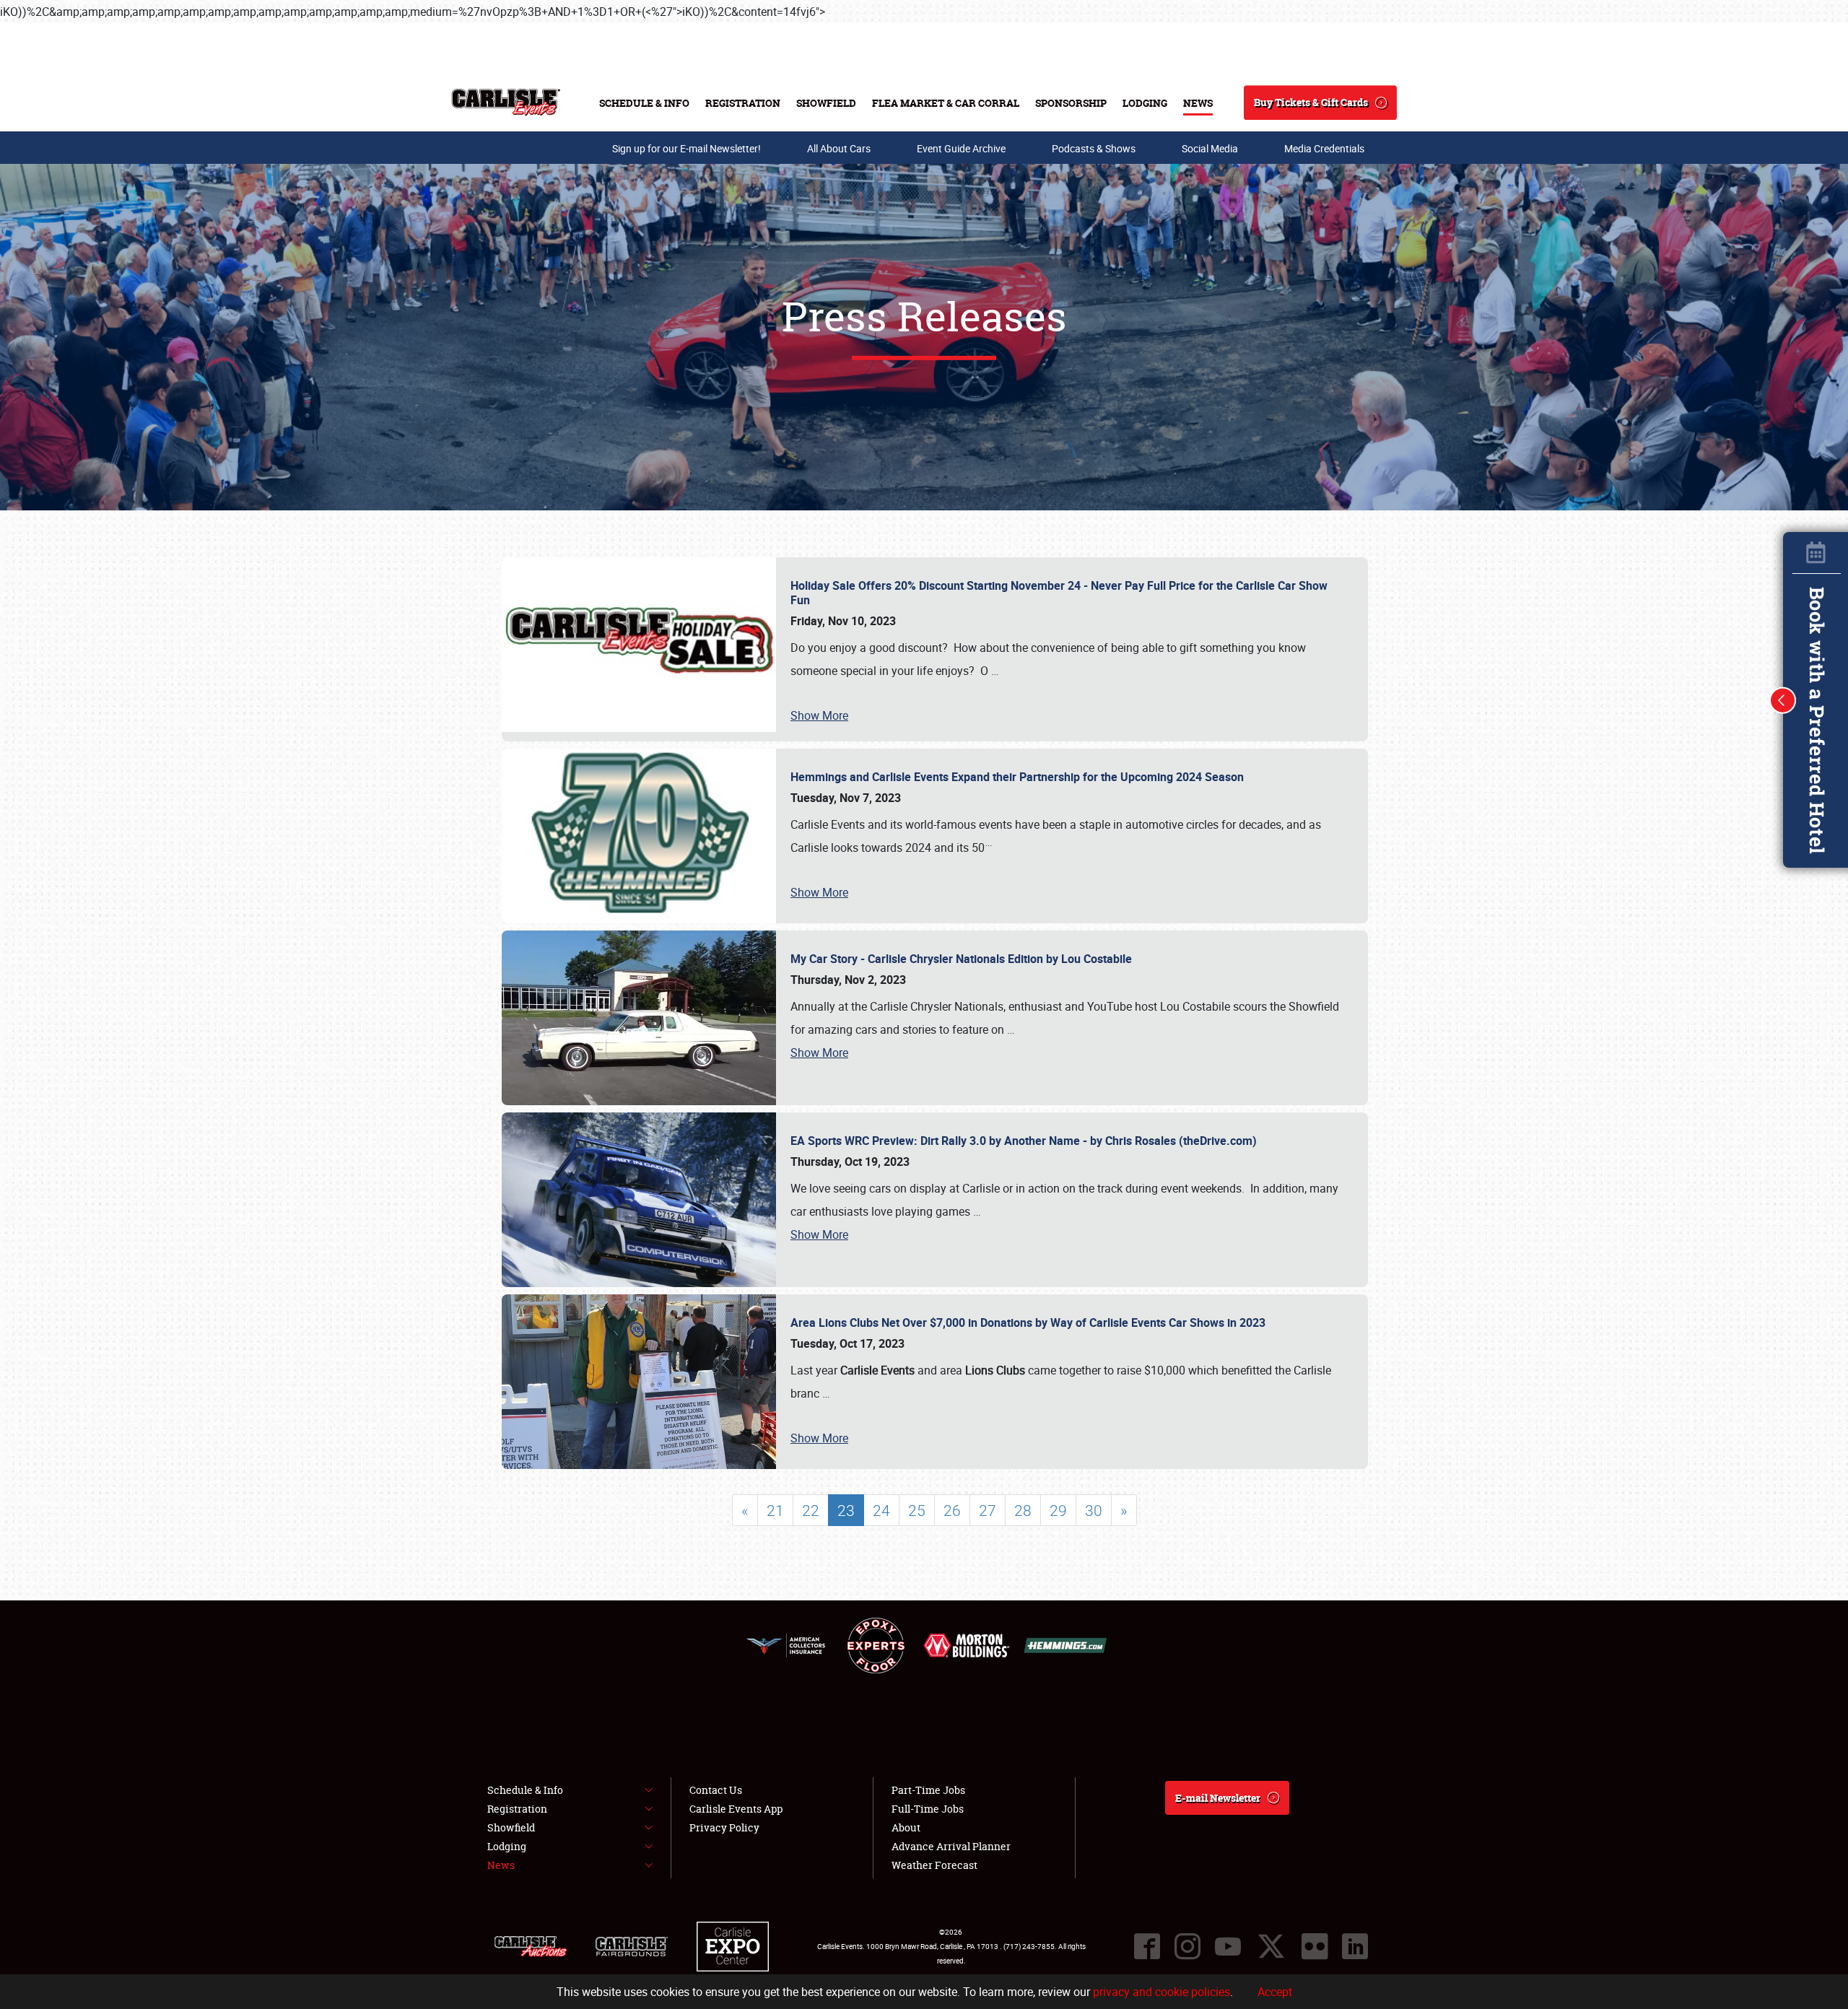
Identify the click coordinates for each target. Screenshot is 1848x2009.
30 (1094, 1510)
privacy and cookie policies (1161, 1992)
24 (881, 1510)
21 (775, 1510)
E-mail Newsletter (1218, 1798)
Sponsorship (1071, 103)
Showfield (826, 103)
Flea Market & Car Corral (946, 103)
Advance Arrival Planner (951, 1846)
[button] (1783, 700)
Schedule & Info (644, 103)
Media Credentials (1324, 148)
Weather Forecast (934, 1865)
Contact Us (716, 1790)
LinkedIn (1355, 1946)
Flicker (1315, 1946)
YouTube (1228, 1946)
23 (846, 1510)
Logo (506, 103)
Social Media (1210, 148)
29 (1058, 1510)
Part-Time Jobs (928, 1790)
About (906, 1827)
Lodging (1145, 103)
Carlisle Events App (736, 1809)
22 (811, 1510)
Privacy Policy (724, 1827)
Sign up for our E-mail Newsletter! (687, 148)
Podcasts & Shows (1094, 148)
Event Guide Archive (961, 148)
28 (1023, 1510)
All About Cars (839, 148)
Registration (743, 103)
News (1198, 103)
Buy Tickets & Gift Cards (1311, 102)
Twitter (1271, 1946)
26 (952, 1510)
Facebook (1147, 1946)
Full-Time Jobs (928, 1809)
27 (988, 1510)
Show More (819, 715)
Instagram (1187, 1946)
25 (917, 1510)
